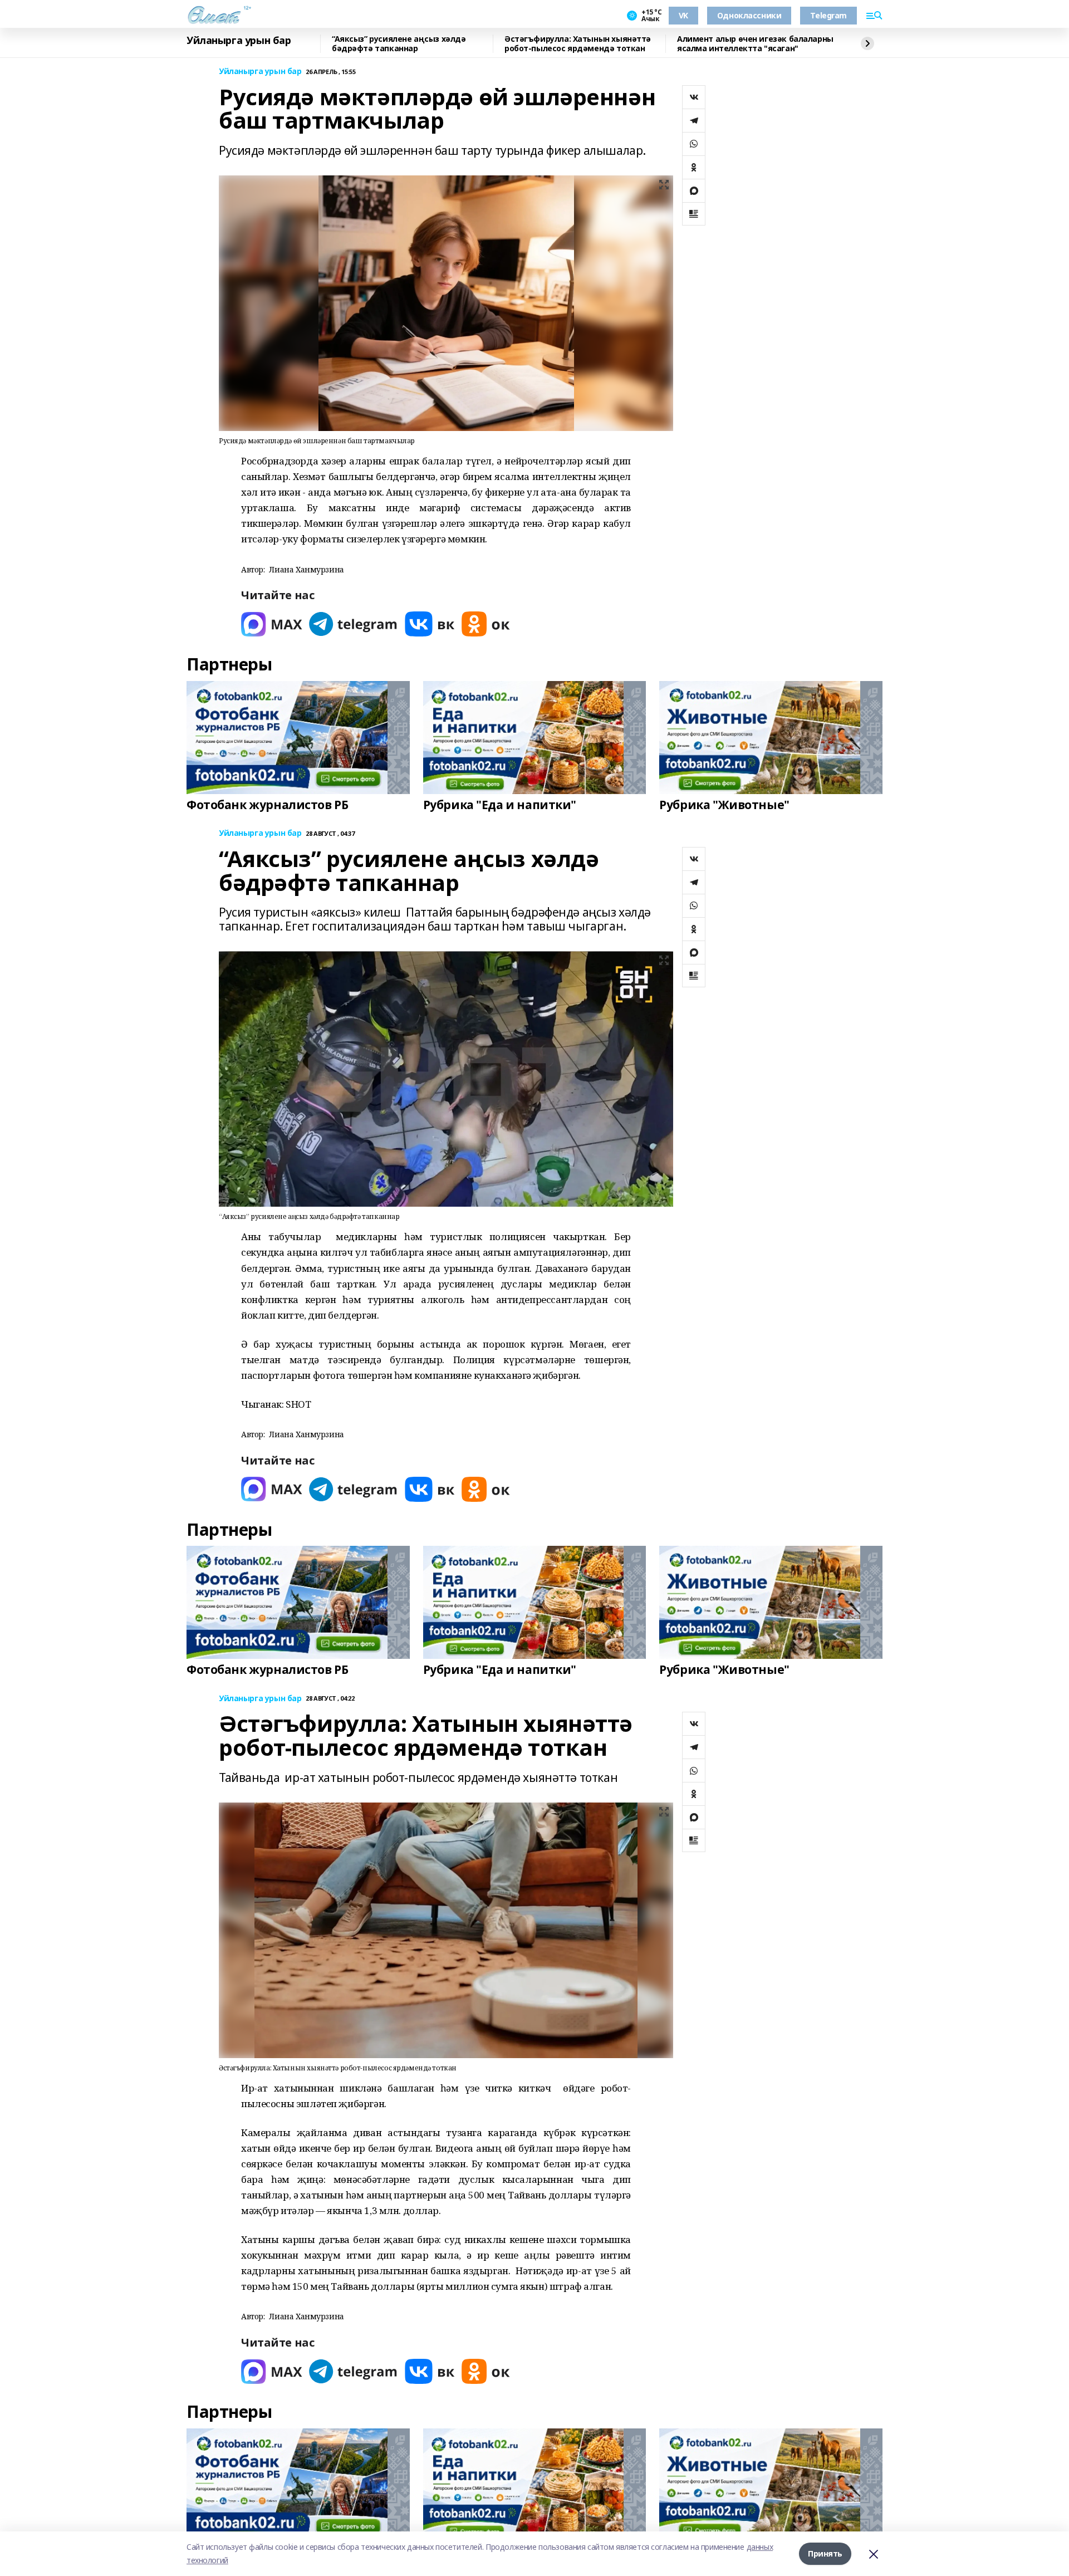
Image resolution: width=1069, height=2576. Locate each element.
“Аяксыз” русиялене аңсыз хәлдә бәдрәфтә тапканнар (399, 44)
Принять (825, 2553)
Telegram (828, 15)
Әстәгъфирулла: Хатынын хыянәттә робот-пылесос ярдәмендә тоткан (578, 44)
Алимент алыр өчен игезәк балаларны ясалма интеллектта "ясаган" (755, 44)
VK (683, 15)
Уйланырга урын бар (239, 41)
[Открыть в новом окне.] (272, 624)
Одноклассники (749, 15)
